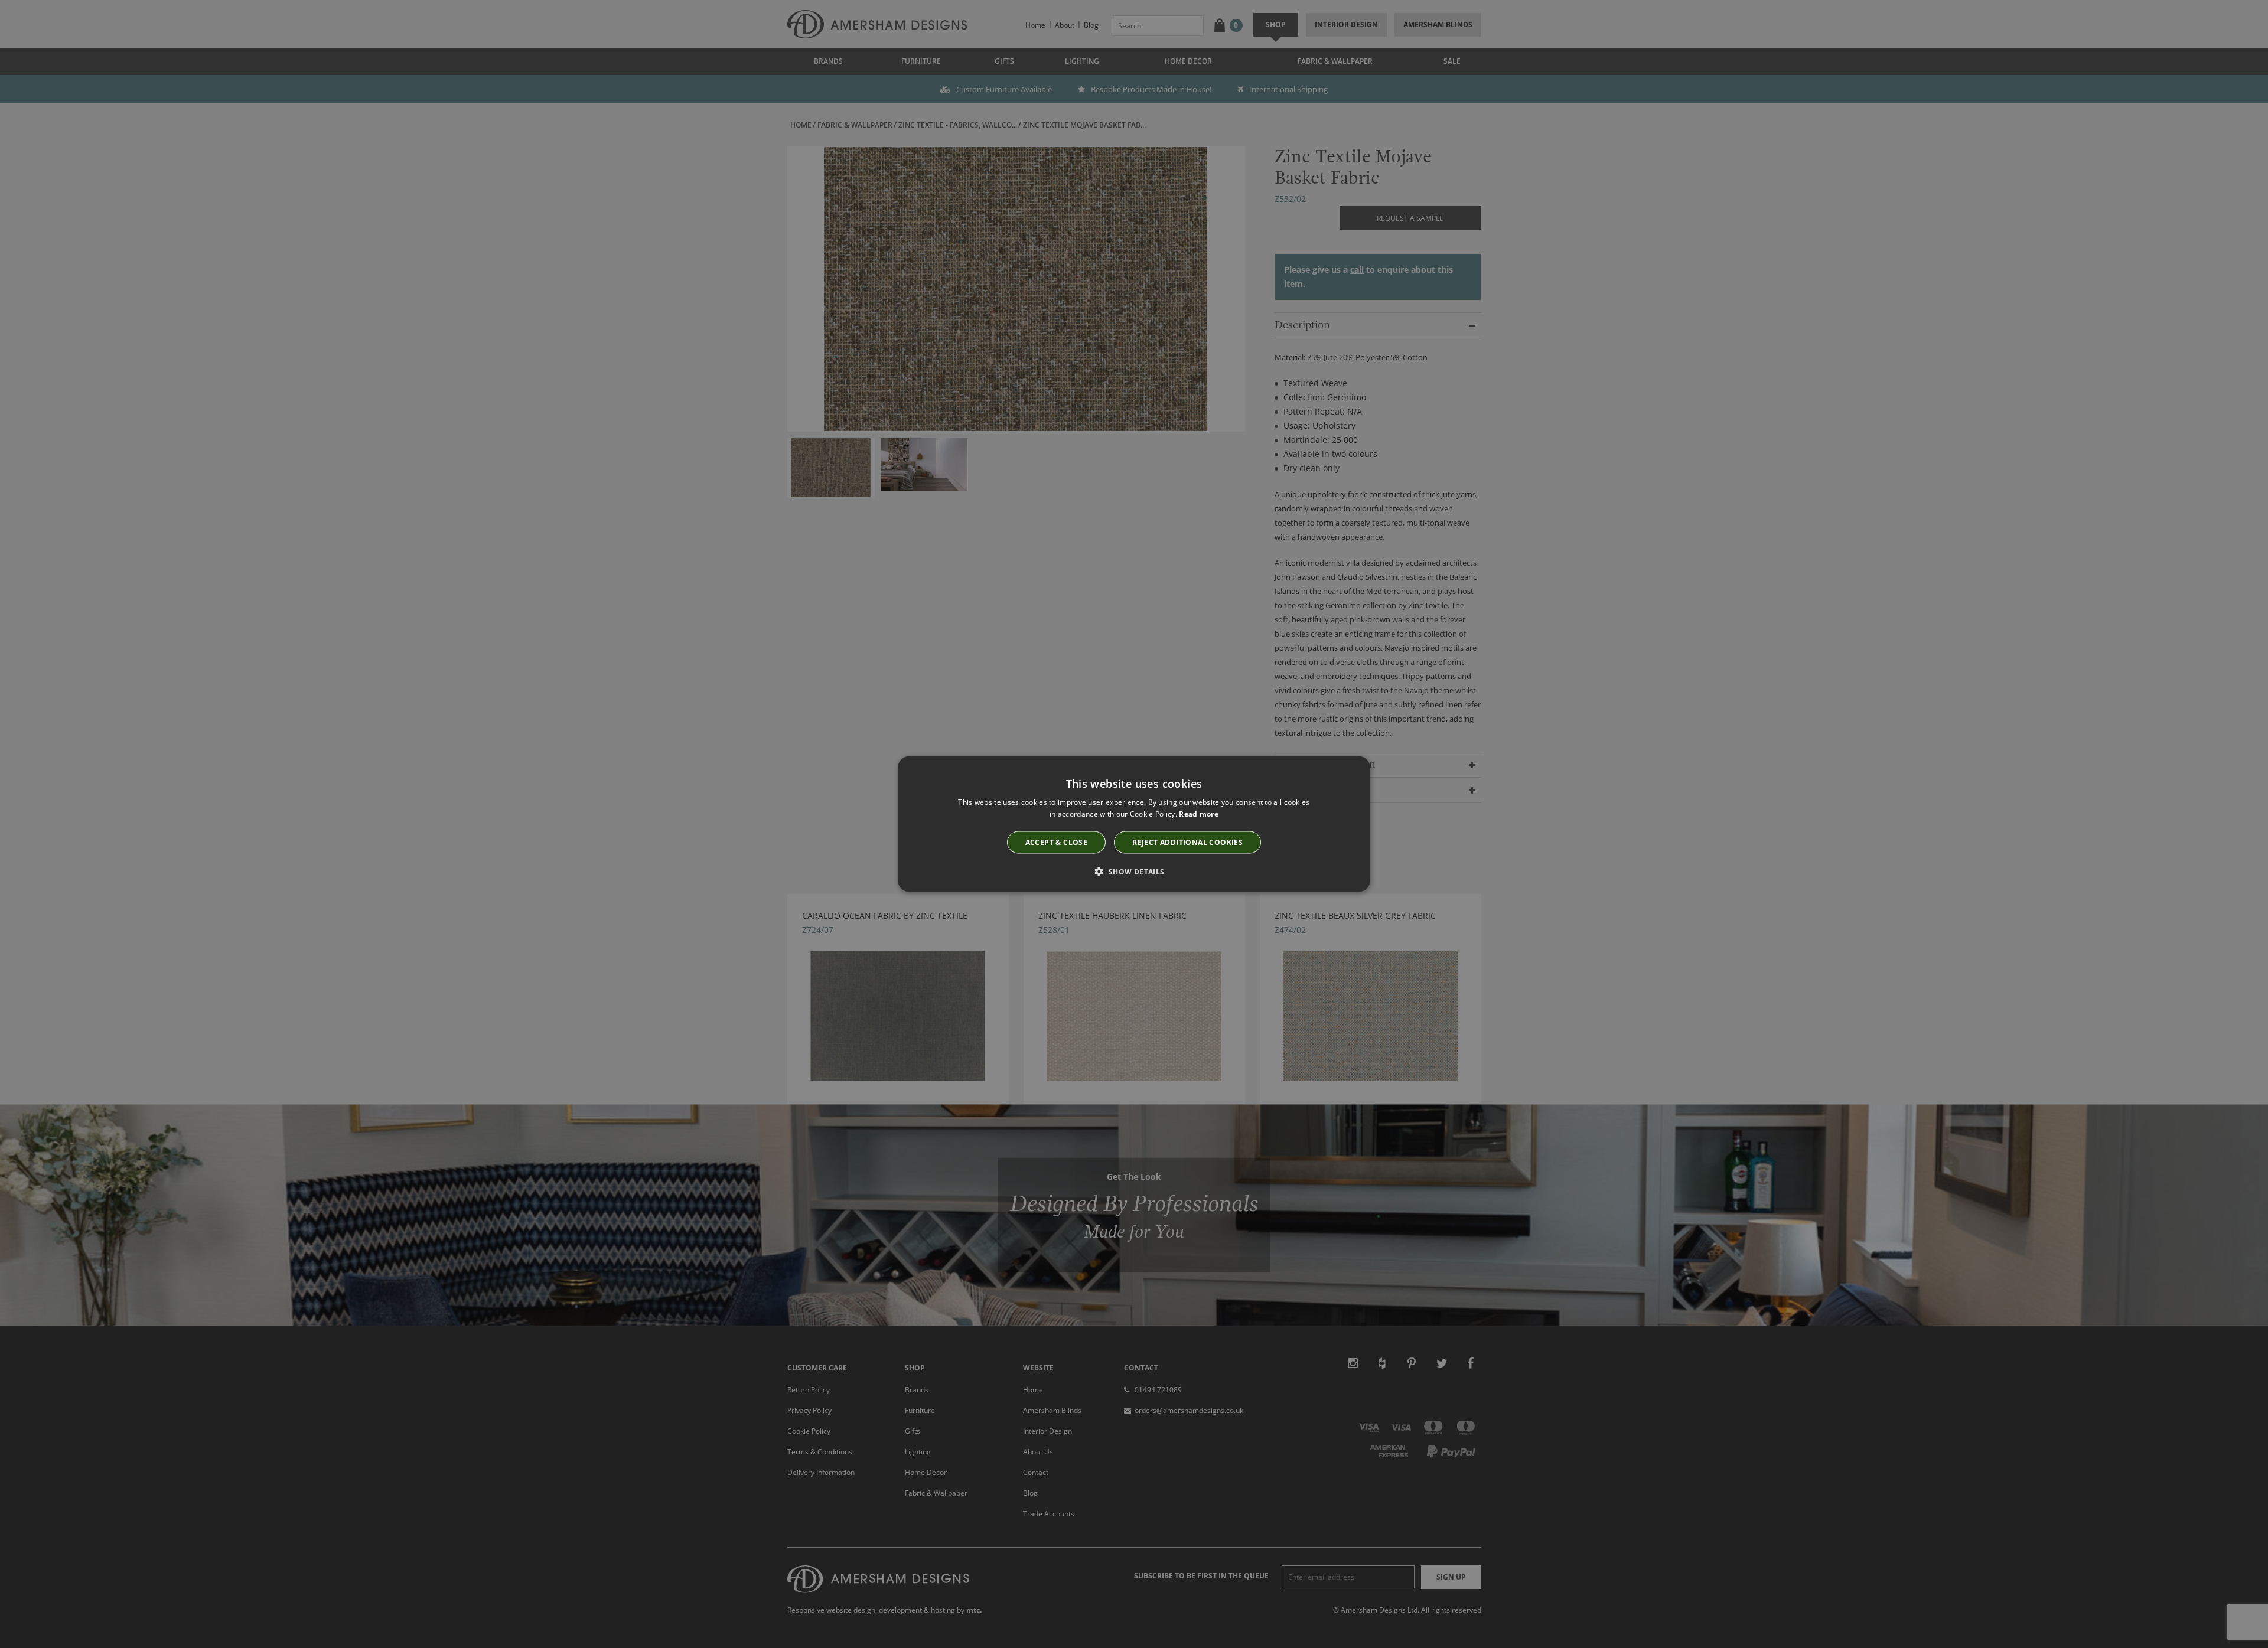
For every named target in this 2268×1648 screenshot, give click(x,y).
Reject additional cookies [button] (1187, 842)
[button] (1134, 872)
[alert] (1134, 824)
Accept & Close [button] (1057, 842)
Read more (1199, 813)
